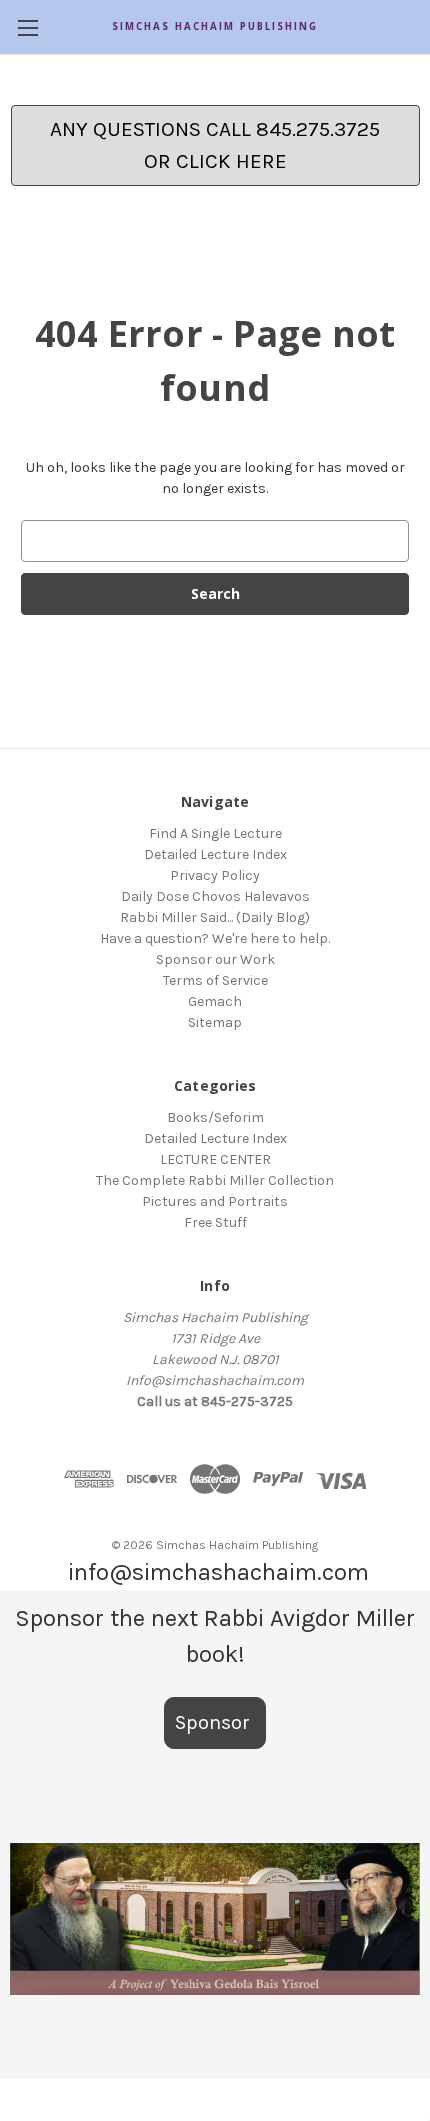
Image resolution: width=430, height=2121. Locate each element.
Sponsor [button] (215, 1722)
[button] (215, 1919)
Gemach (215, 1001)
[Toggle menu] (27, 27)
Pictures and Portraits (215, 1201)
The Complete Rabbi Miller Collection (215, 1180)
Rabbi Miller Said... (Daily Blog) (215, 917)
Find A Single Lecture (215, 833)
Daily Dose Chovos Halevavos (215, 896)
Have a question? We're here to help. (215, 938)
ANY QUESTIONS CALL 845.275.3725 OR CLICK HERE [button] (215, 145)
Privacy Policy (215, 875)
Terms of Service (215, 980)
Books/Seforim (215, 1117)
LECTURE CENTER (215, 1159)
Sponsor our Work (215, 959)
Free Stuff (215, 1222)
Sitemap (215, 1022)
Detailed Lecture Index (215, 854)
